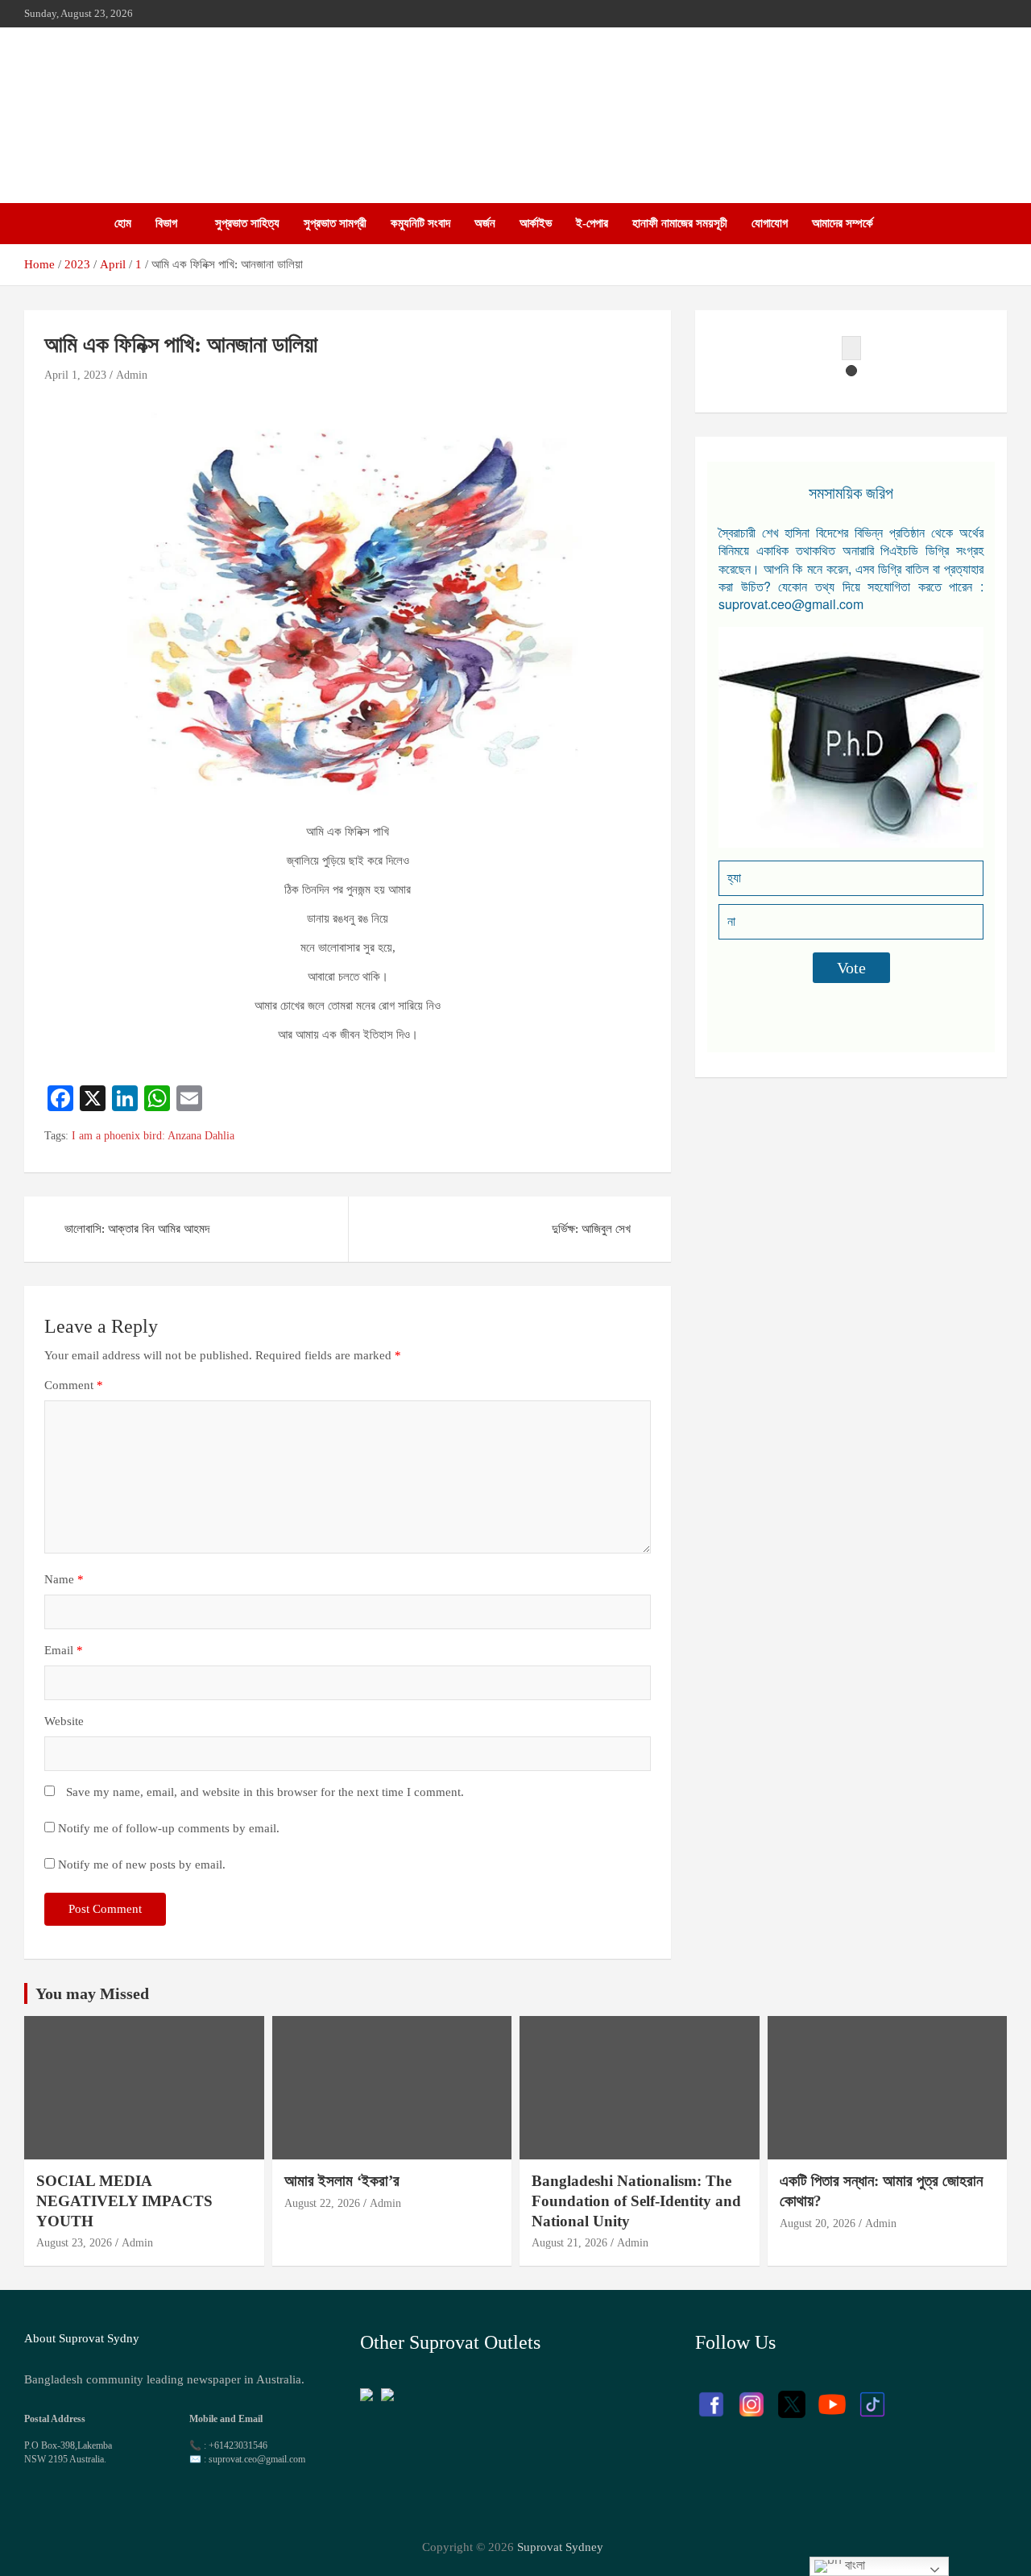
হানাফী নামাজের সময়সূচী (680, 223)
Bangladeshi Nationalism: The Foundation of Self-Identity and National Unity (636, 2201)
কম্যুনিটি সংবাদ (420, 223)
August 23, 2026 (74, 2243)
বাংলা (853, 2565)
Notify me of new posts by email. (142, 1865)
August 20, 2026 (818, 2223)
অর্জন (485, 223)
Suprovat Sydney (560, 2547)
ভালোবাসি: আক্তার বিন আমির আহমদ (137, 1229)
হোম (123, 223)
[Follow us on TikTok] (872, 2396)
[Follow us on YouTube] (832, 2396)
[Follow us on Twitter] (792, 2396)
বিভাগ (166, 223)
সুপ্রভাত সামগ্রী (335, 223)
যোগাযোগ (770, 223)
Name (64, 1579)
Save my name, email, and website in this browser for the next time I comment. (265, 1792)
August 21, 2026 (569, 2243)
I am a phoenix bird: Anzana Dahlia (153, 1136)
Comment (74, 1385)
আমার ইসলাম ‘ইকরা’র (342, 2181)
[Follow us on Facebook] (711, 2396)
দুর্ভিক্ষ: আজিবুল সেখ (591, 1229)
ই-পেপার (592, 223)
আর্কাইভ (536, 223)
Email (64, 1650)
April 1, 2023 (75, 375)
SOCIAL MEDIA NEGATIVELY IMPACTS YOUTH (124, 2201)
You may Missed (92, 1993)
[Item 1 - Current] (851, 371)
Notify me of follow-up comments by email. (169, 1828)
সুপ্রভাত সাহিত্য (247, 223)
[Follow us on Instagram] (752, 2396)
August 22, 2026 (322, 2203)
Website (64, 1721)
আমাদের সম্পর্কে (843, 223)
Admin (132, 375)
